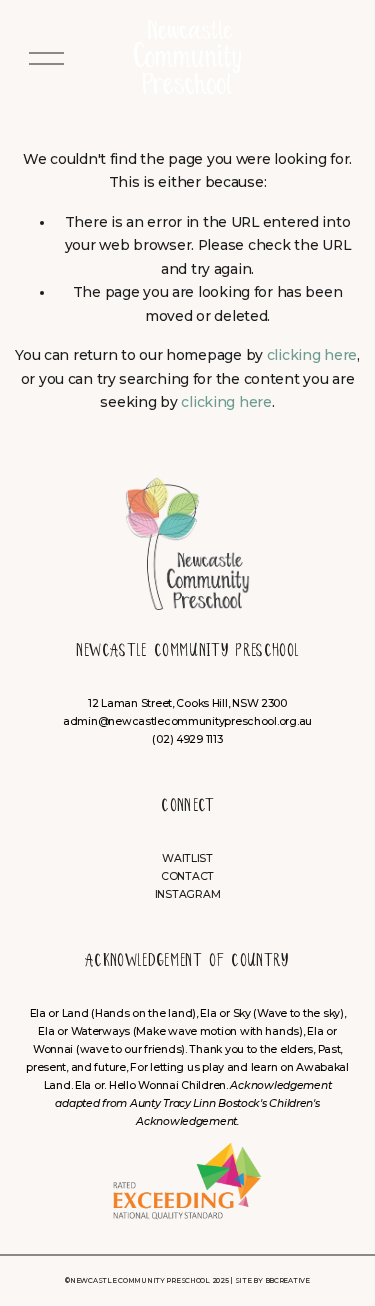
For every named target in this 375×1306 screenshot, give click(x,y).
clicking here (312, 355)
